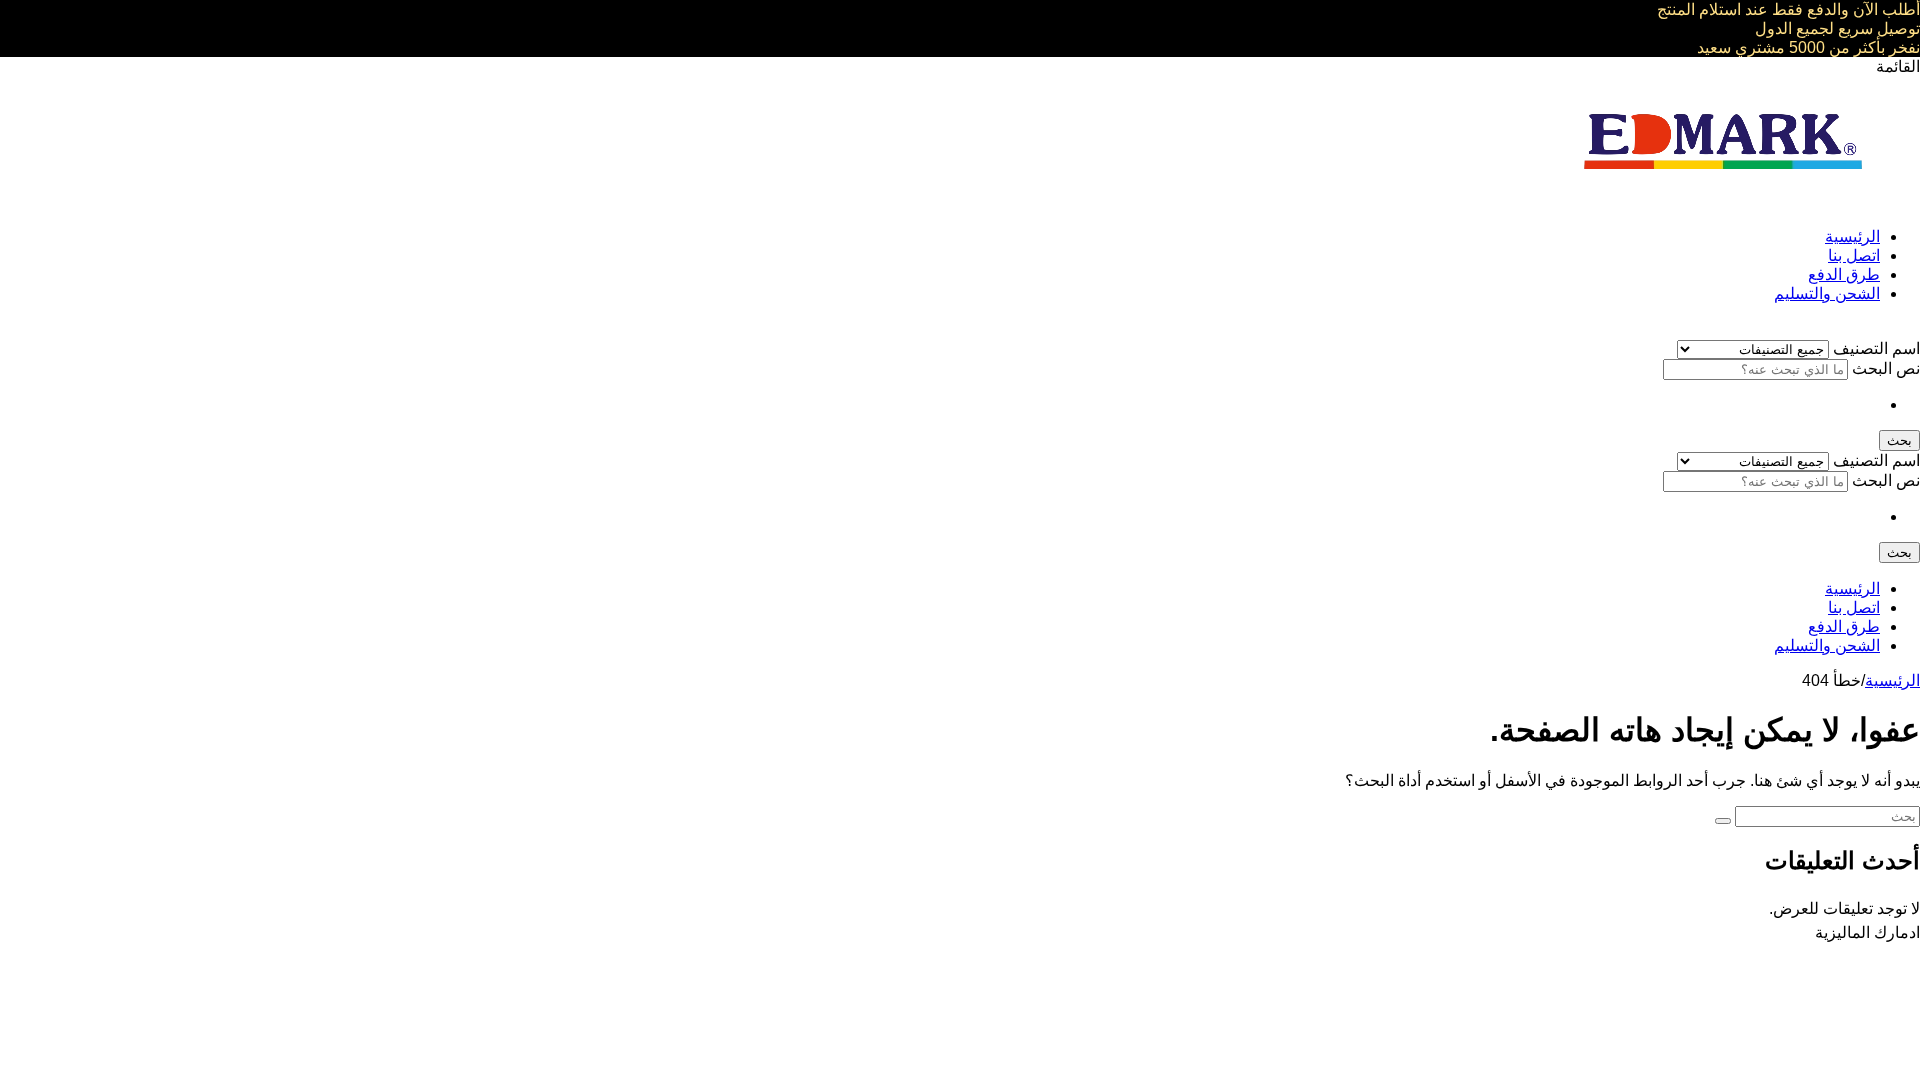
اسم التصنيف (1874, 348)
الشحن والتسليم (1827, 293)
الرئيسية (1852, 236)
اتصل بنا (1854, 255)
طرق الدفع (1844, 274)
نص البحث (1884, 368)
